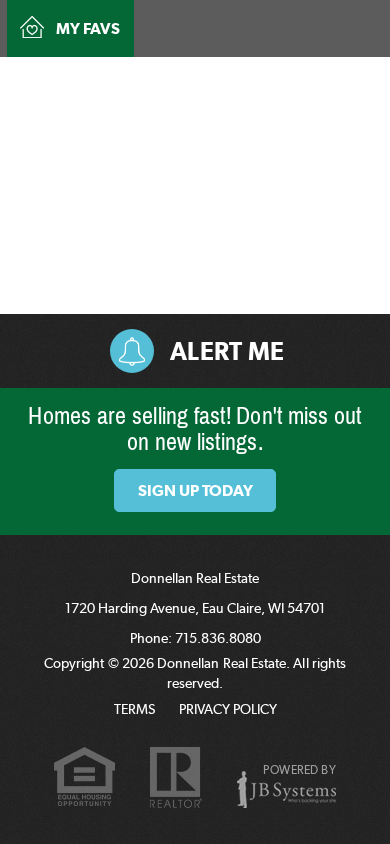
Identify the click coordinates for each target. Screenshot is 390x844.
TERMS (134, 709)
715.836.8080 (207, 80)
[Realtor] (176, 778)
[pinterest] (328, 77)
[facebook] (297, 77)
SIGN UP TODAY (195, 490)
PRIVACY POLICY (228, 709)
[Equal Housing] (84, 779)
